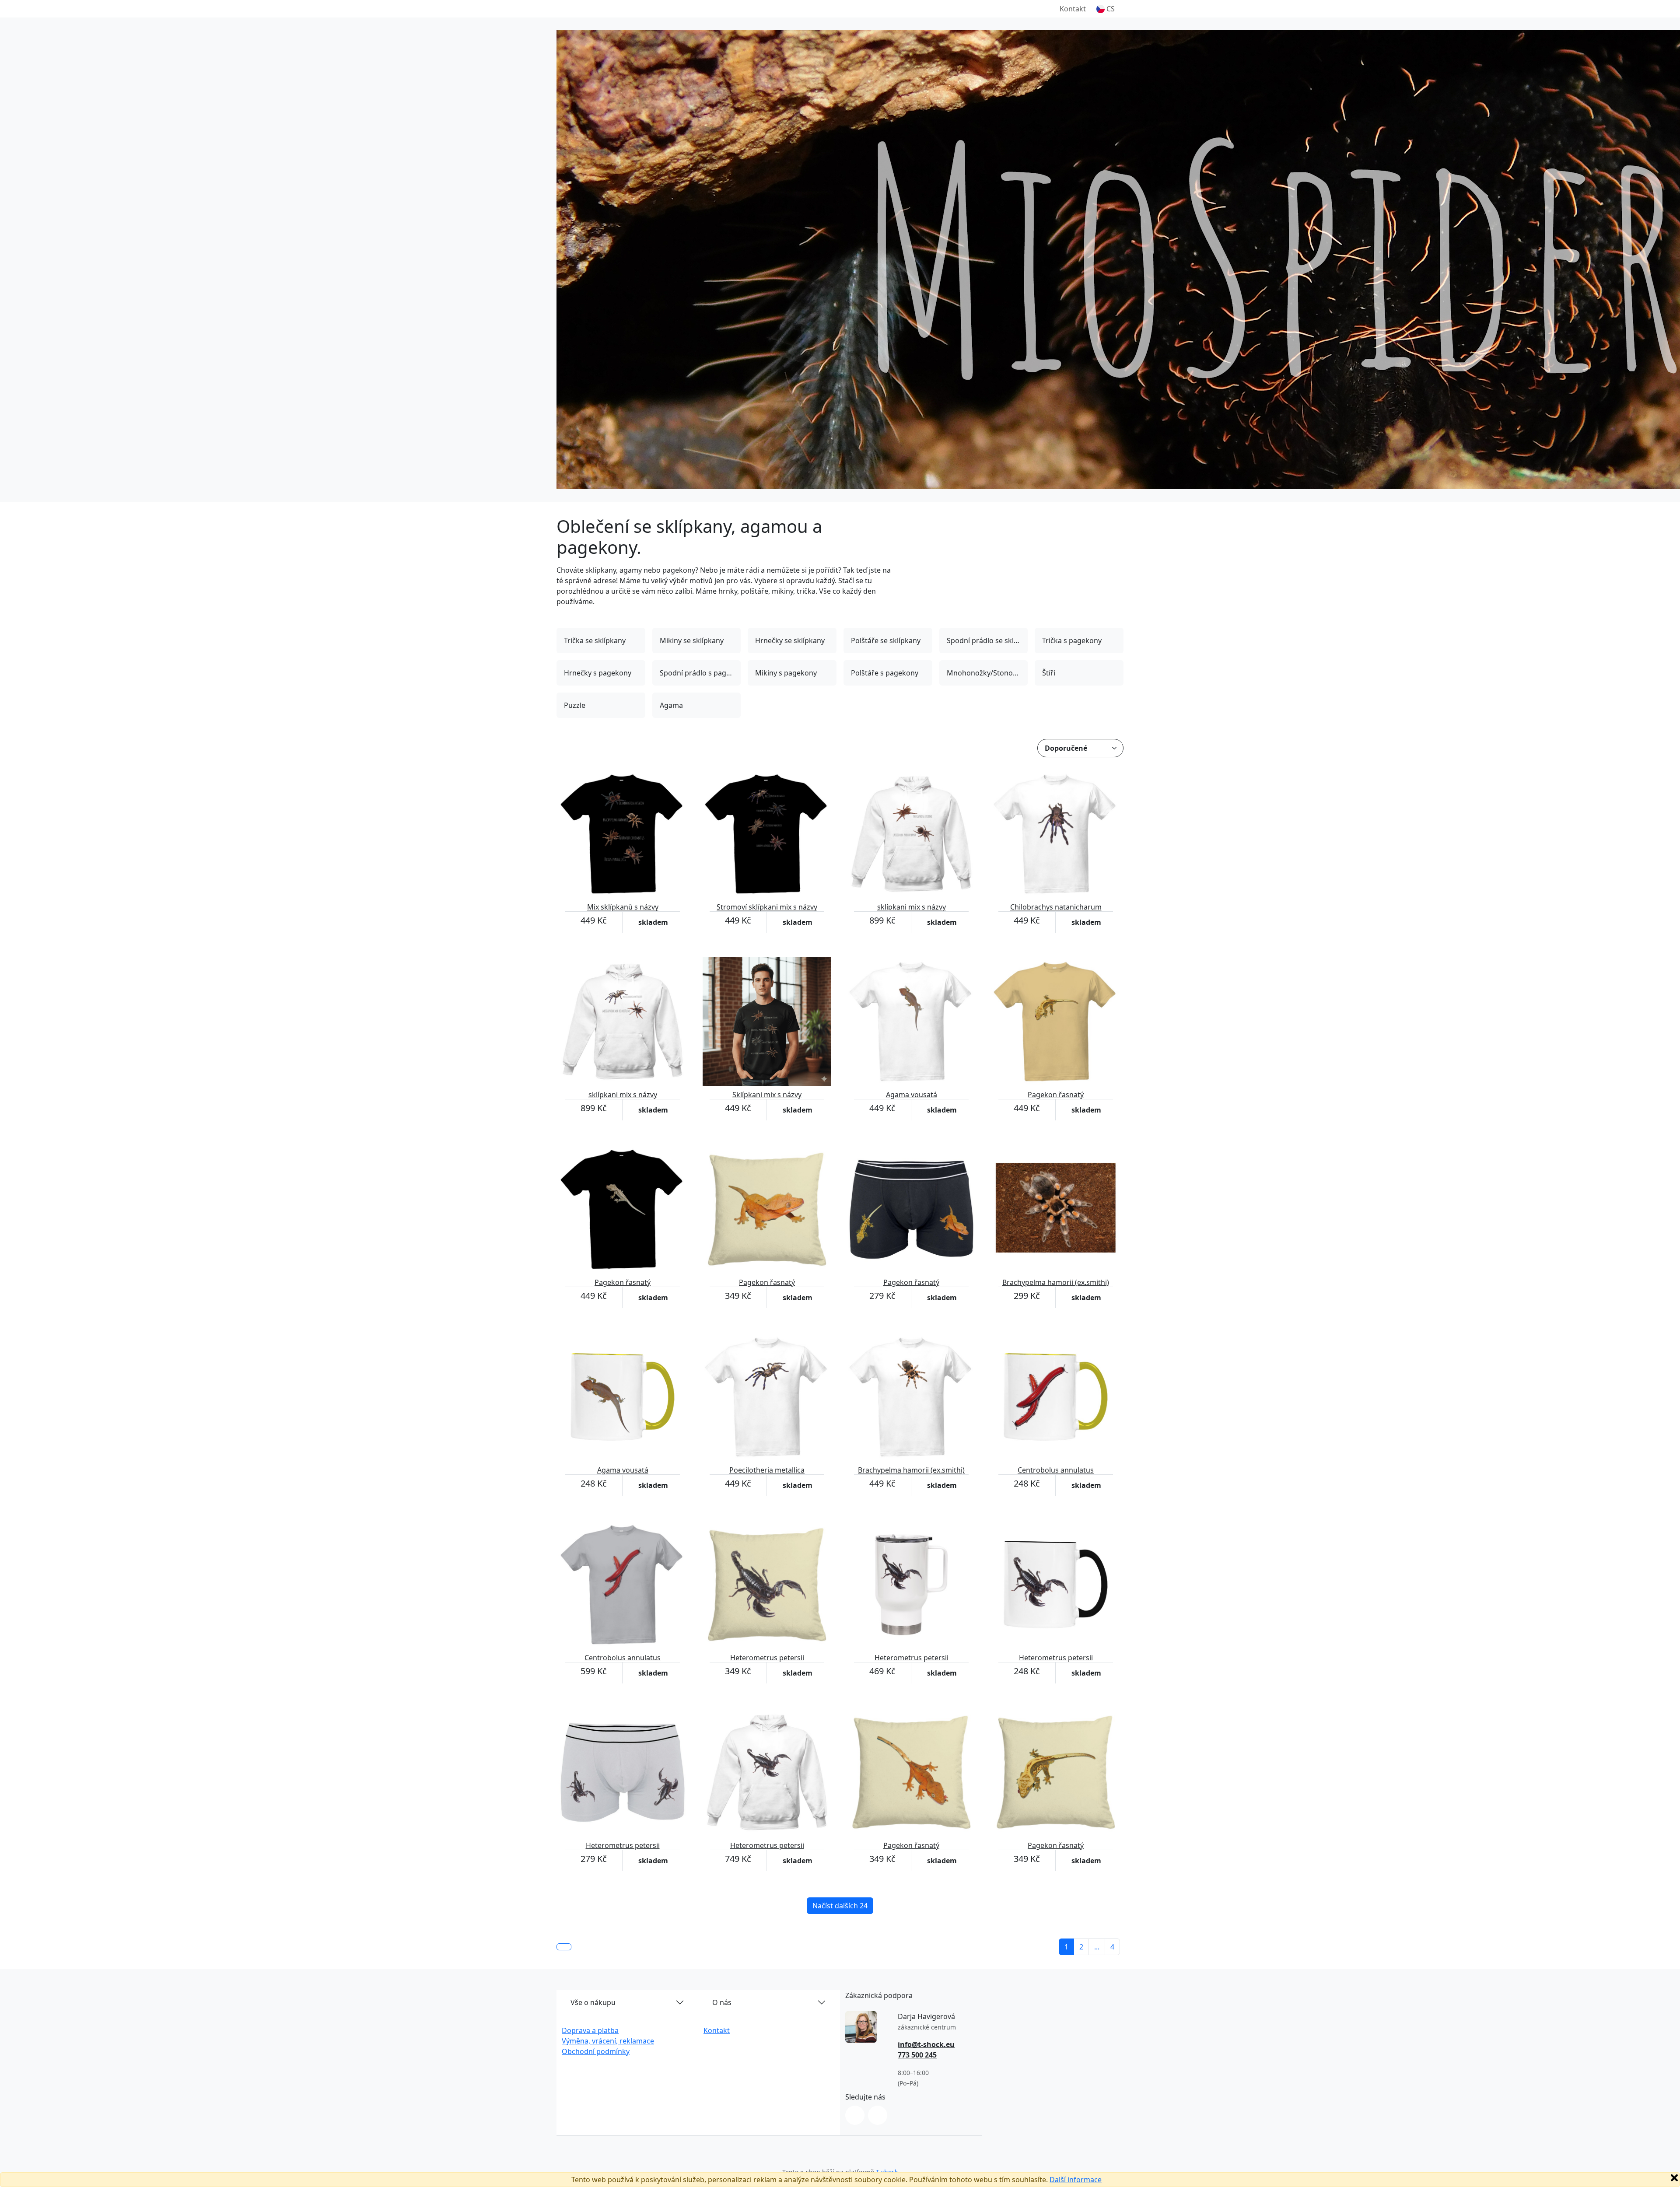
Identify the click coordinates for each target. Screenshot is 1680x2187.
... (1097, 1947)
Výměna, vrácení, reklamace (608, 2041)
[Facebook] (878, 2115)
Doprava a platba (590, 2030)
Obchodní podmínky (596, 2051)
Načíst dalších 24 (840, 1906)
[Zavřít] (1674, 2178)
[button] (1106, 9)
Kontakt (1073, 9)
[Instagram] (855, 2115)
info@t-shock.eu (926, 2044)
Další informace (1076, 2180)
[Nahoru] (564, 1947)
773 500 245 (917, 2055)
